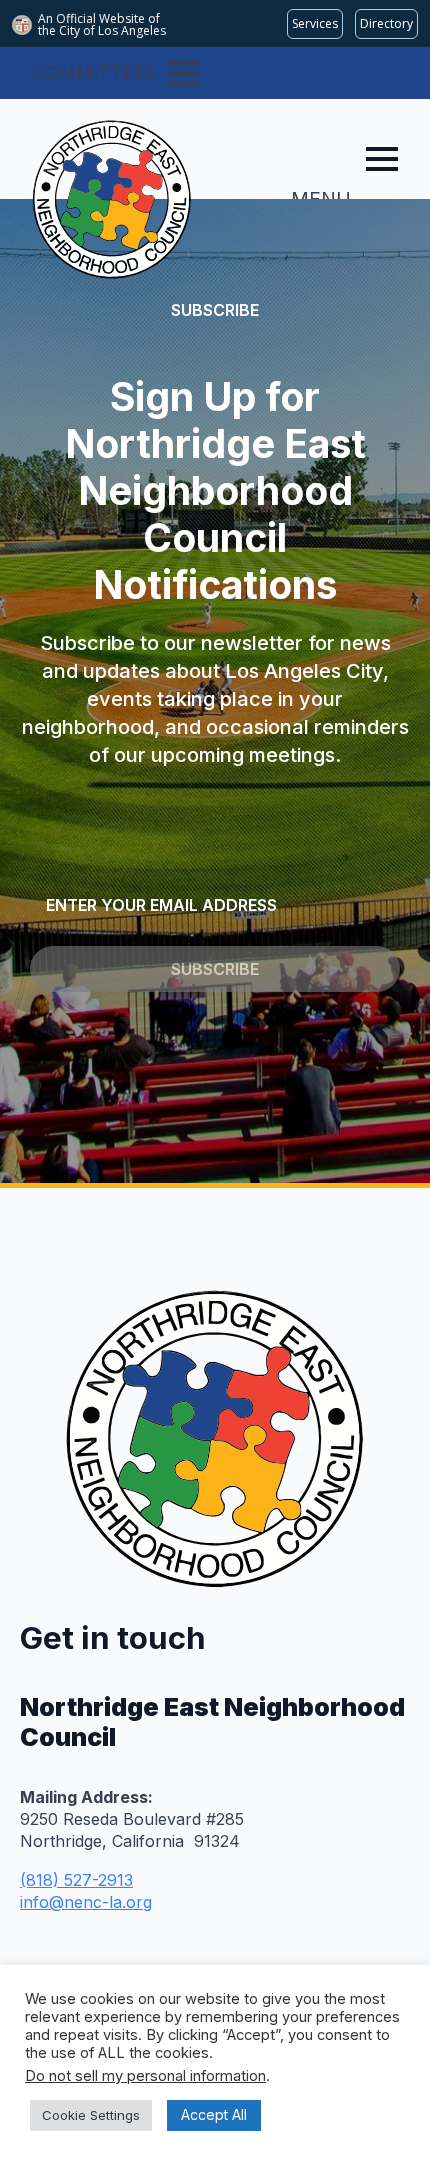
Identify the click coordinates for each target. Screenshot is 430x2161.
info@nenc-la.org (86, 1902)
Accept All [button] (214, 2114)
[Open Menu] (183, 73)
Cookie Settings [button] (91, 2115)
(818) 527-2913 (76, 1880)
